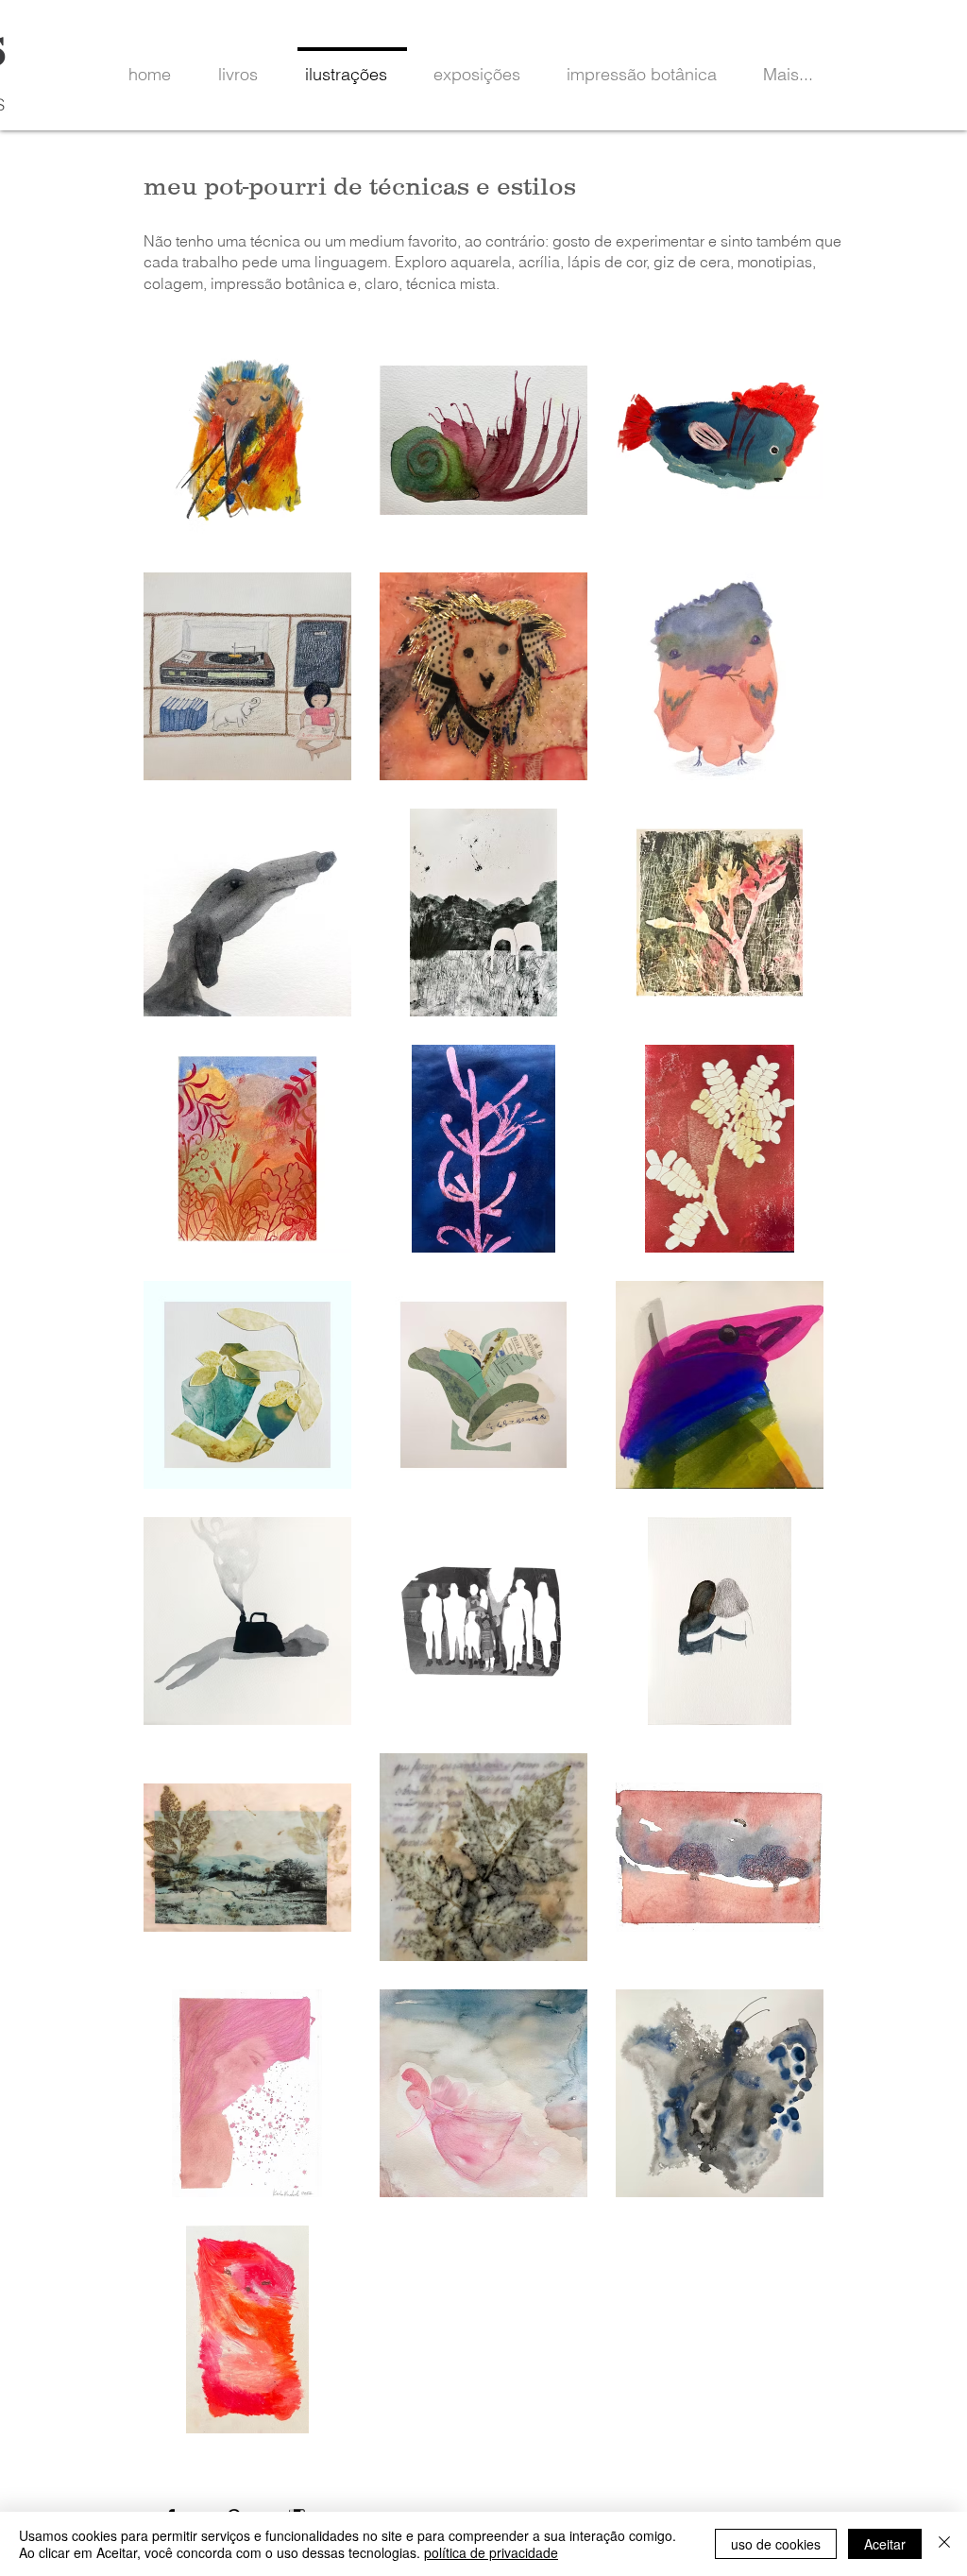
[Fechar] (944, 2544)
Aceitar (885, 2544)
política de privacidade (491, 2552)
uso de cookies (776, 2544)
